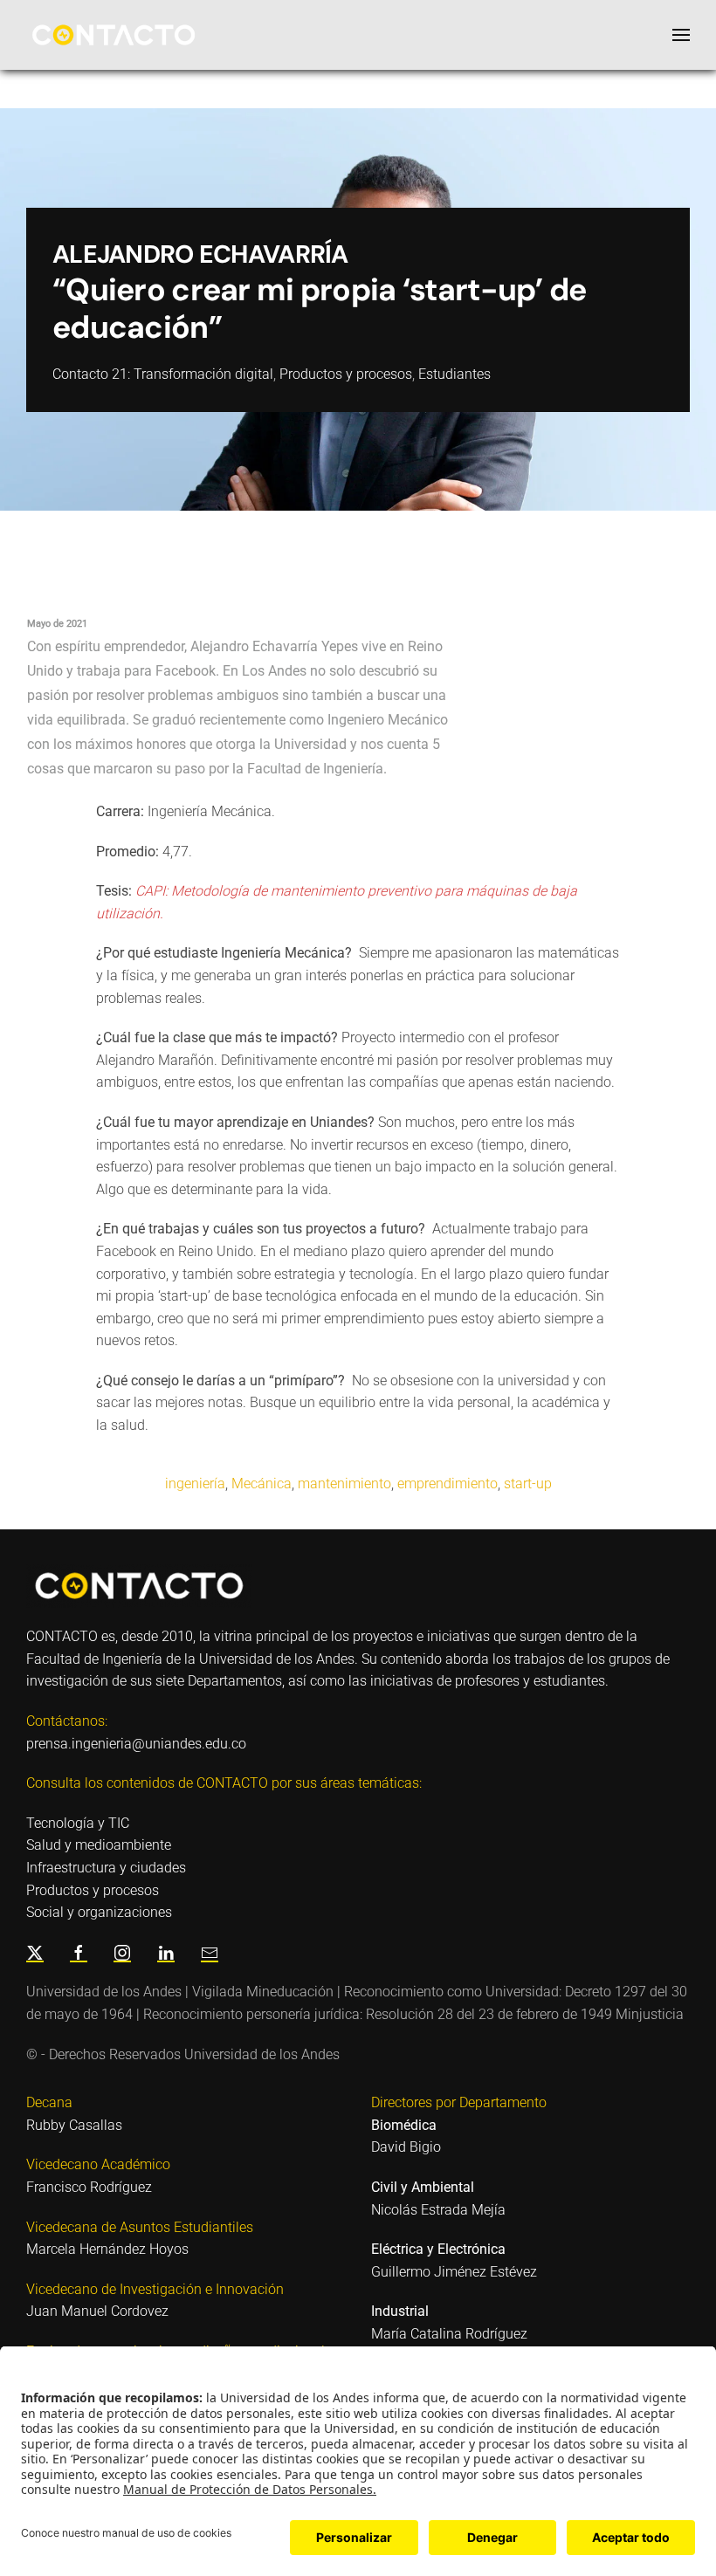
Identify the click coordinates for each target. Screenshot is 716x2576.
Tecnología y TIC (78, 1823)
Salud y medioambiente (99, 1845)
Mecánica (262, 1484)
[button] (681, 35)
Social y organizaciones (99, 1912)
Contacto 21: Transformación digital (163, 374)
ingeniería (195, 1484)
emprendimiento (447, 1484)
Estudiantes (454, 374)
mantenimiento (344, 1484)
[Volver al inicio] (114, 35)
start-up (528, 1484)
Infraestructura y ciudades (106, 1868)
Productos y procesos (346, 374)
